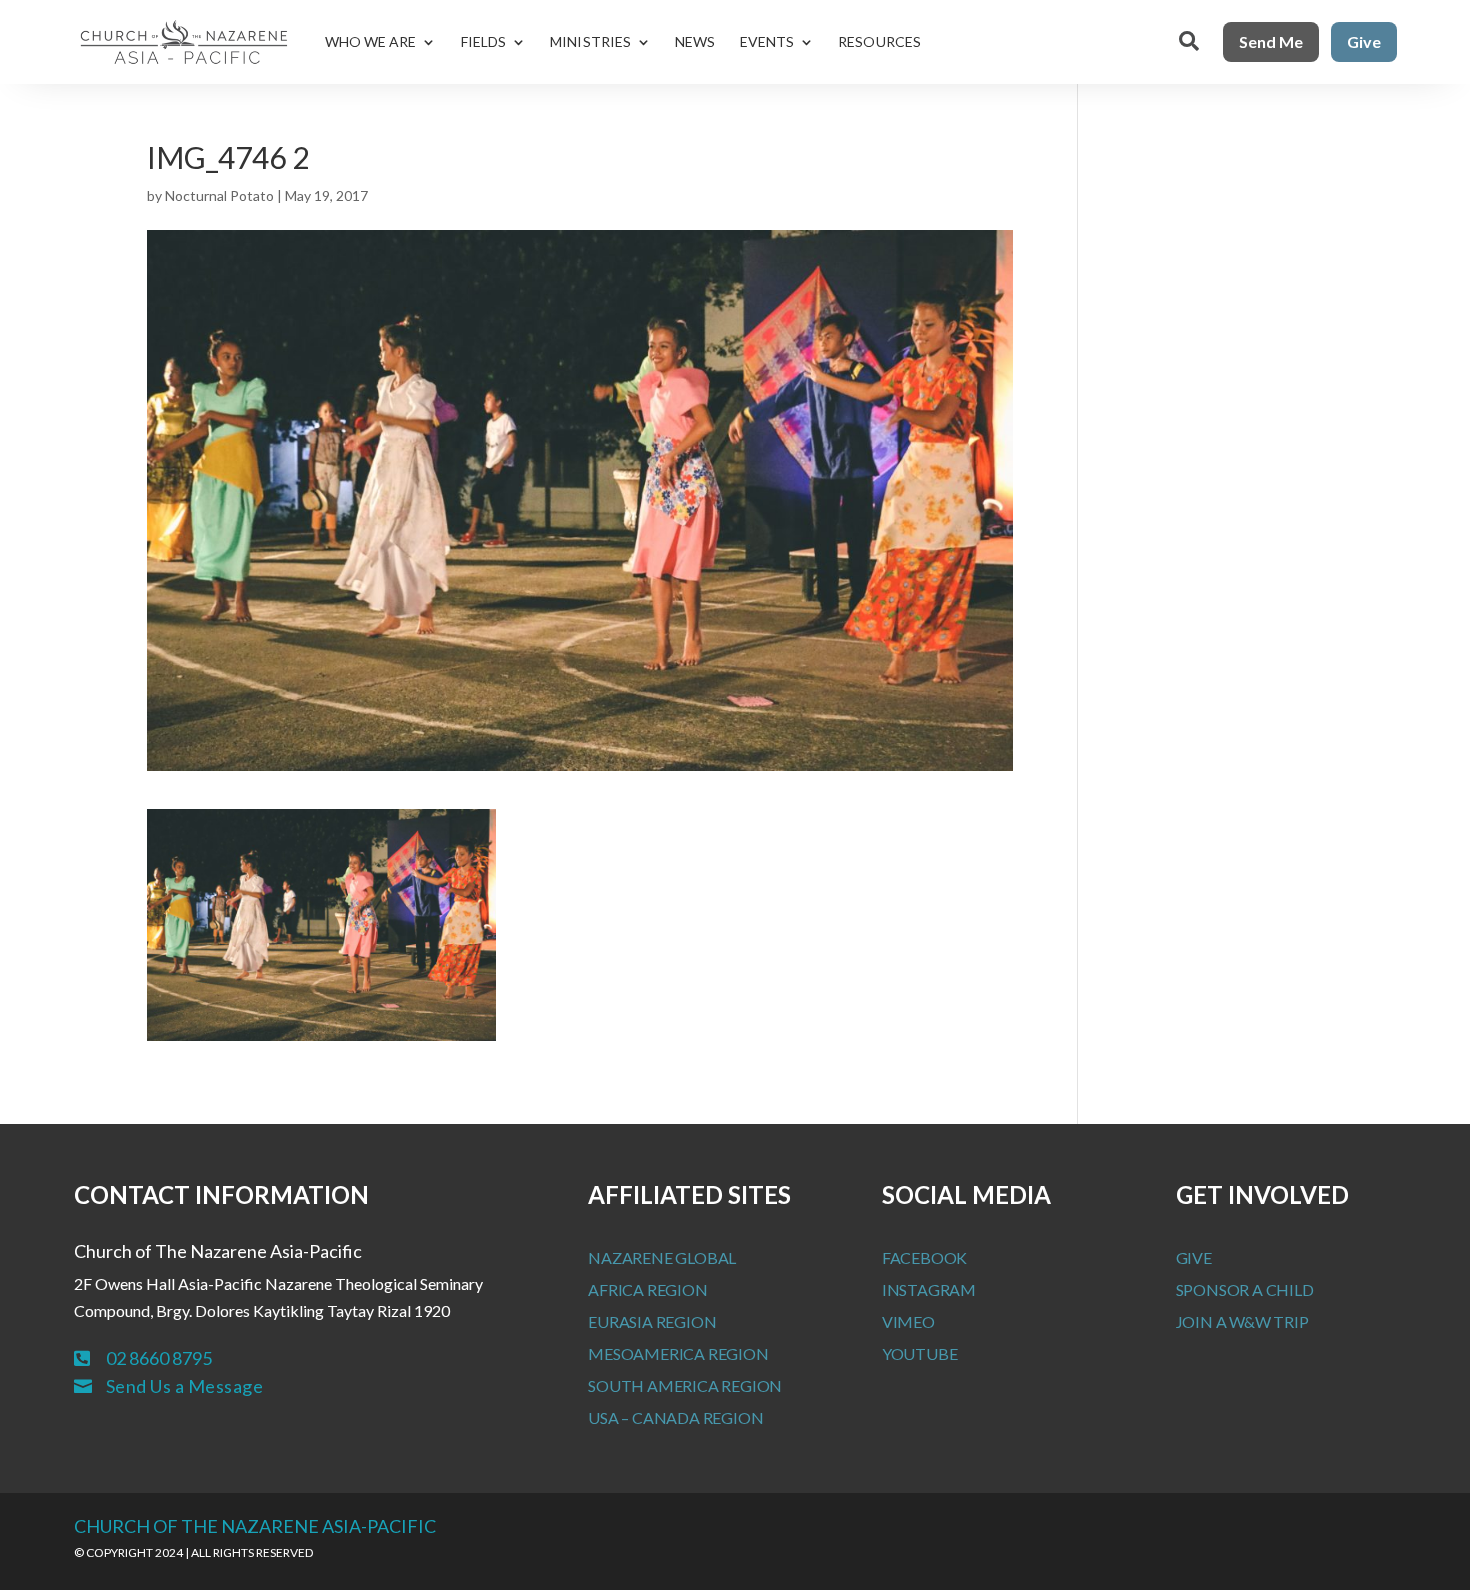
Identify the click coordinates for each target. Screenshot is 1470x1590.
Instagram (929, 1289)
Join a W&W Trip (1242, 1321)
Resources (879, 41)
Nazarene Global (662, 1257)
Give (1364, 41)
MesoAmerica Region (678, 1353)
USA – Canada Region (675, 1417)
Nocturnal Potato (219, 195)
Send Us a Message (185, 1386)
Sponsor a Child (1245, 1289)
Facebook (924, 1257)
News (695, 41)
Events (767, 41)
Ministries (590, 41)
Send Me (1271, 41)
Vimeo (908, 1321)
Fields (484, 41)
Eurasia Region (652, 1321)
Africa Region (647, 1289)
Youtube (920, 1353)
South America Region (685, 1385)
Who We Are (371, 41)
